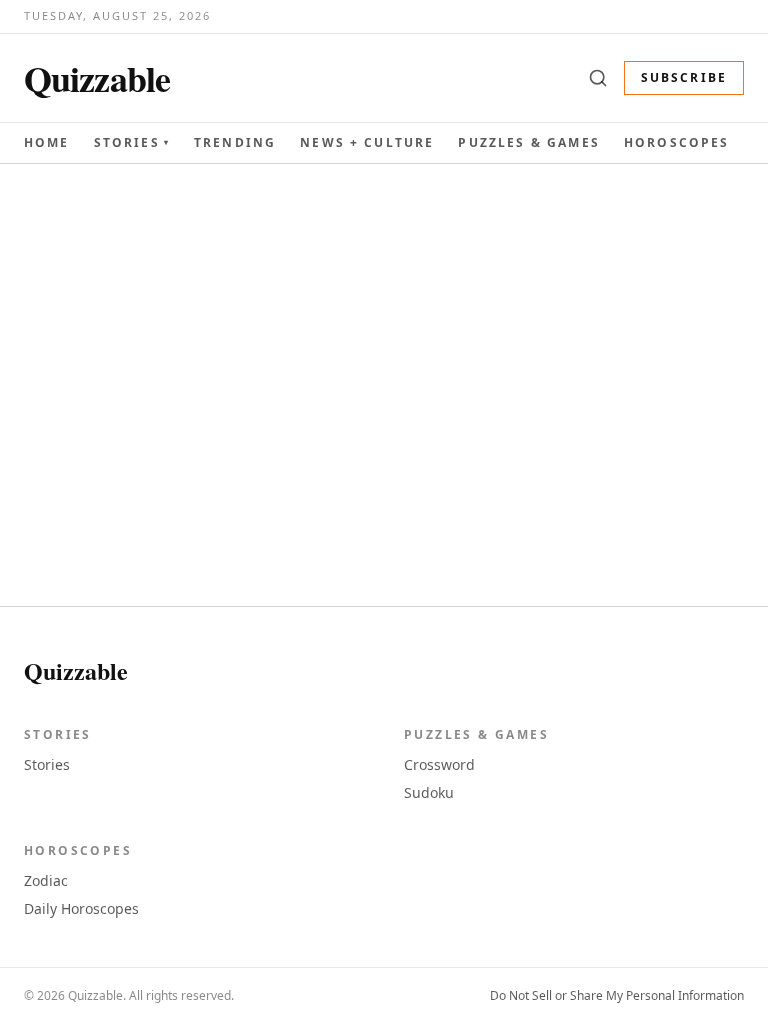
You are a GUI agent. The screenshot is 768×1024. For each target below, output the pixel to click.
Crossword (439, 764)
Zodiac (46, 880)
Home (47, 142)
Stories (132, 143)
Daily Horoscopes (81, 908)
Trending (235, 142)
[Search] (598, 78)
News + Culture (367, 143)
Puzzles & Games (528, 142)
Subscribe (684, 77)
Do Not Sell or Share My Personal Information (617, 996)
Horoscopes (677, 142)
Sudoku (429, 792)
